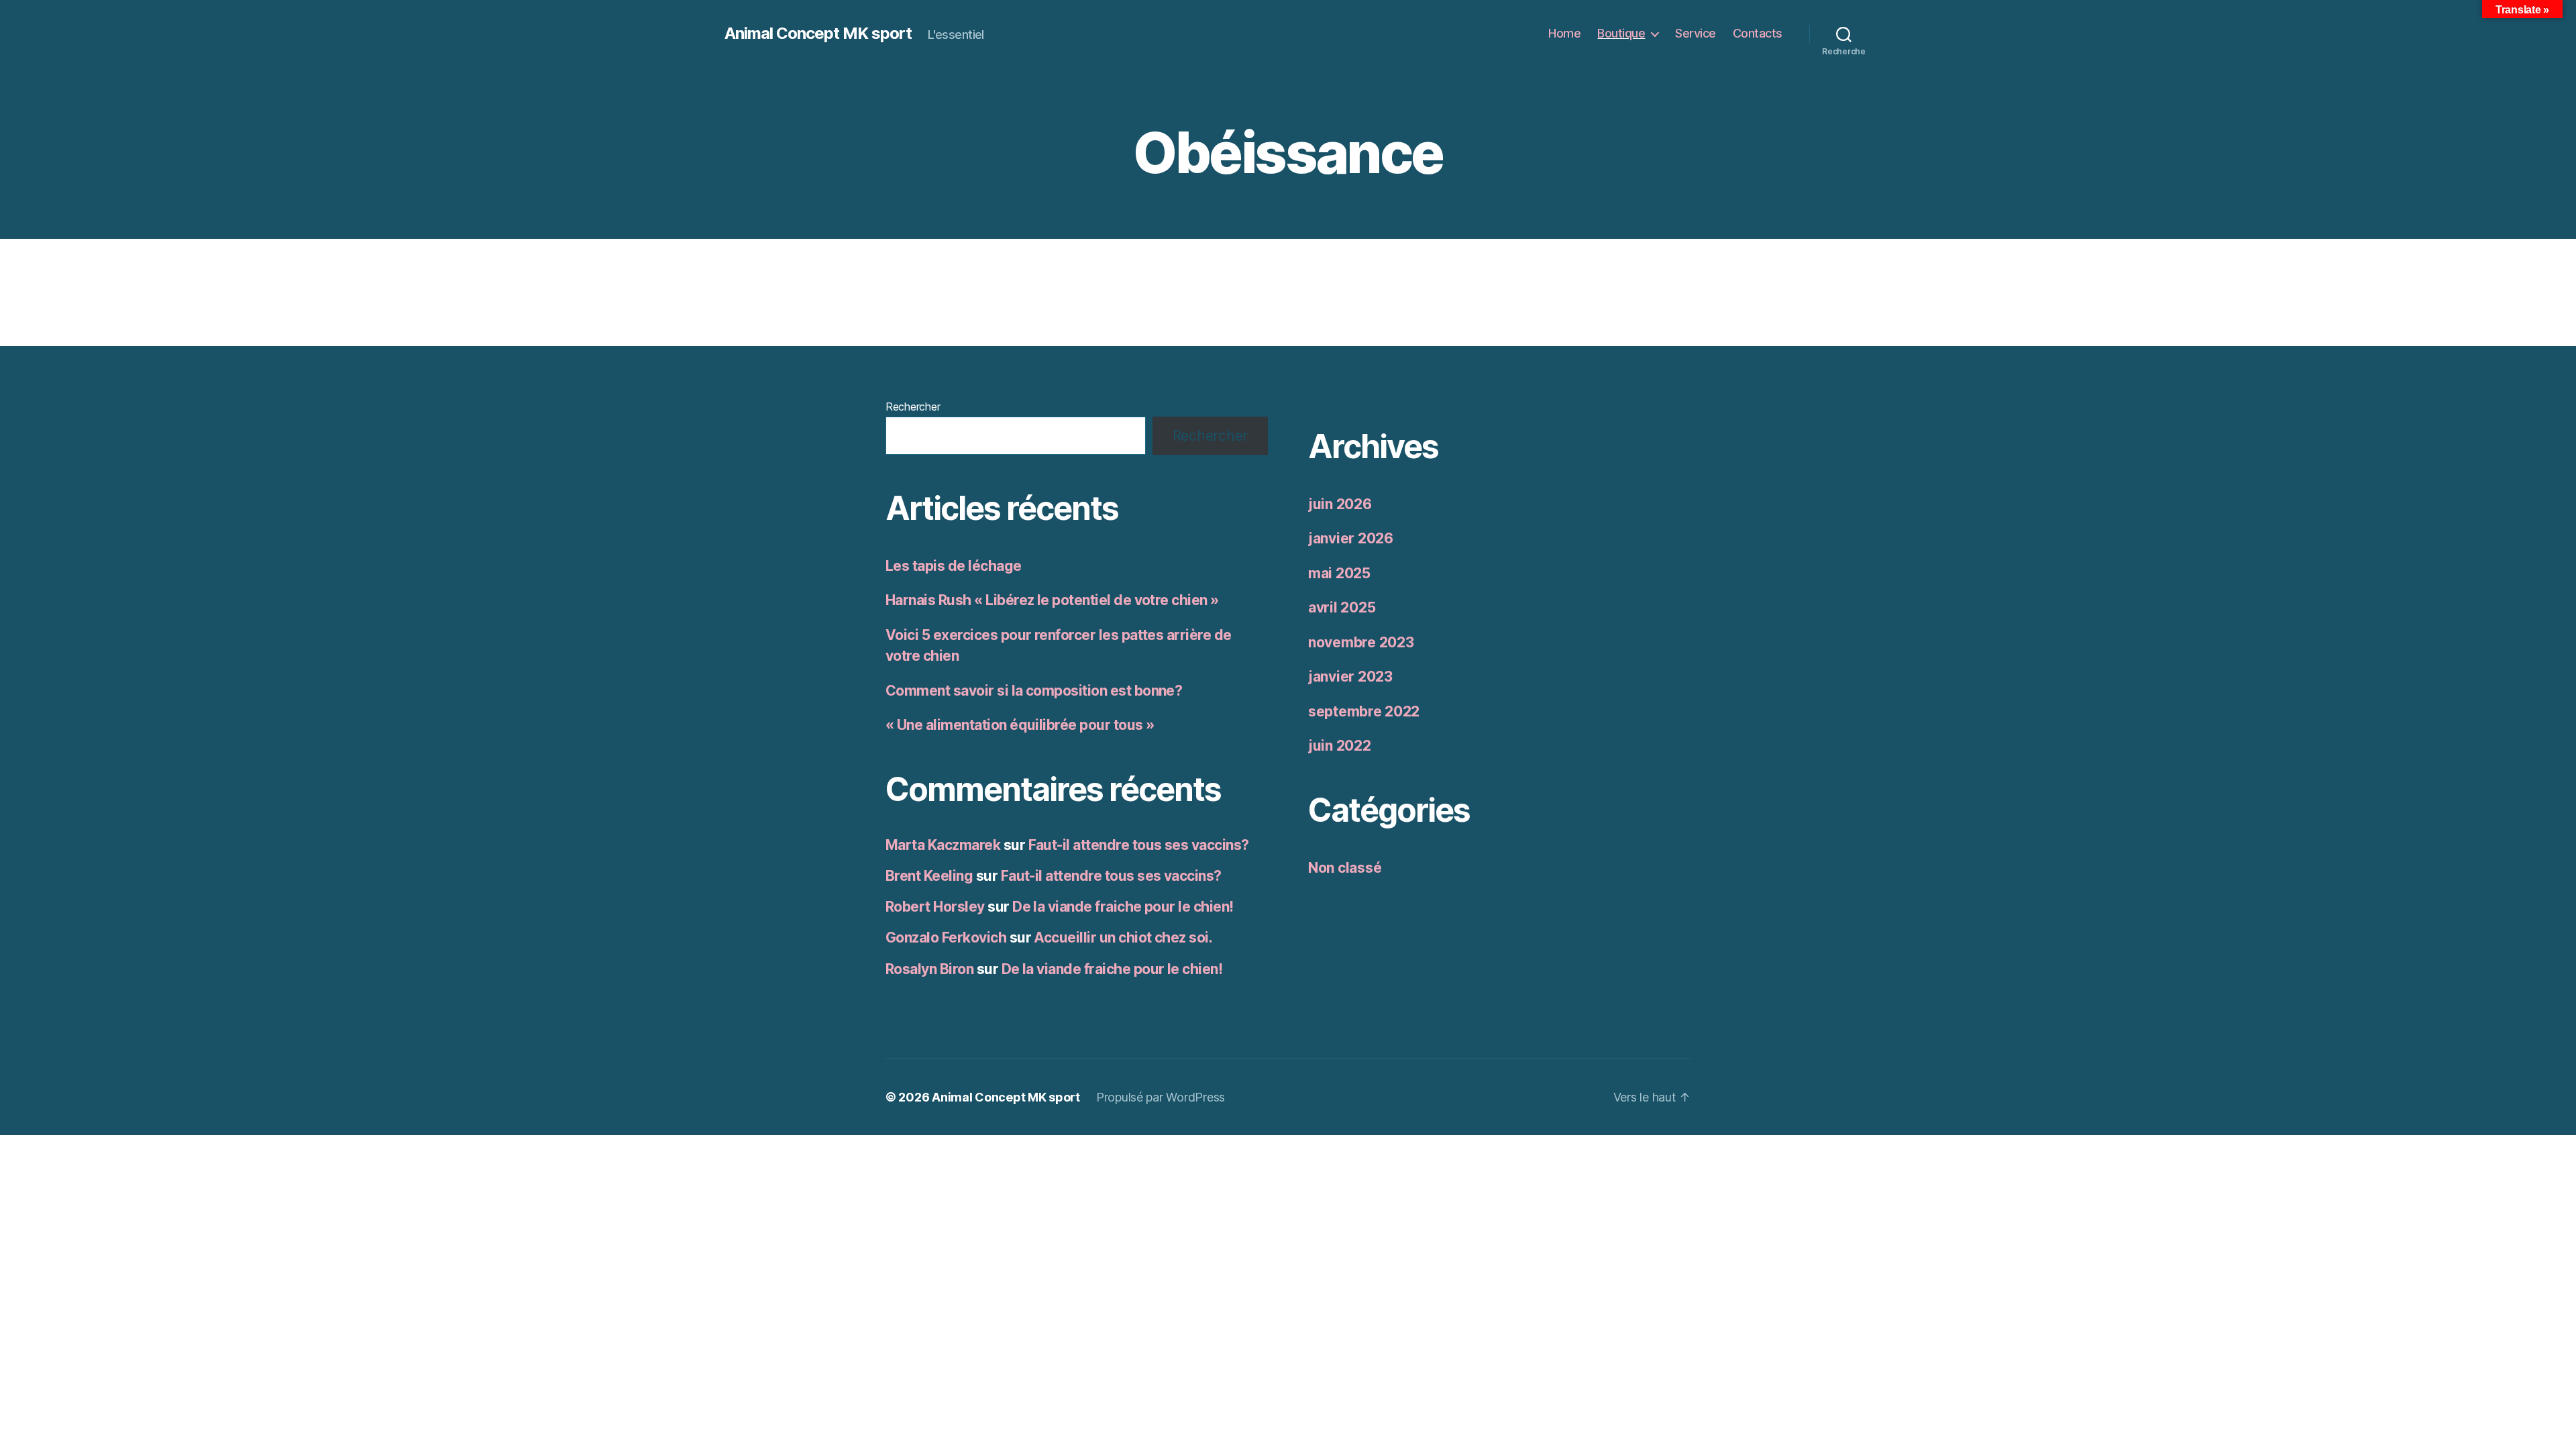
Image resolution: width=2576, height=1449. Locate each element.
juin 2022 (1340, 746)
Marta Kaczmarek (943, 845)
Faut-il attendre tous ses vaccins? (1139, 845)
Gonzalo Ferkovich (946, 937)
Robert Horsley (935, 907)
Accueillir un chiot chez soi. (1123, 937)
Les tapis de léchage (954, 566)
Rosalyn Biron (929, 969)
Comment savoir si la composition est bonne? (1034, 691)
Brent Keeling (929, 876)
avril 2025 (1342, 607)
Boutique (1621, 33)
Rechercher (913, 407)
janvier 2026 (1351, 538)
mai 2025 (1339, 573)
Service (1696, 33)
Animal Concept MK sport (818, 34)
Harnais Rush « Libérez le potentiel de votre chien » (1052, 600)
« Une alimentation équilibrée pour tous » (1020, 725)
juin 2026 (1340, 504)
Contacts (1758, 33)
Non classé (1345, 868)
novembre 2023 (1361, 642)
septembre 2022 (1364, 711)
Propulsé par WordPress (1161, 1097)
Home (1564, 33)
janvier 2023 (1350, 677)
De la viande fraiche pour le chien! (1123, 907)
